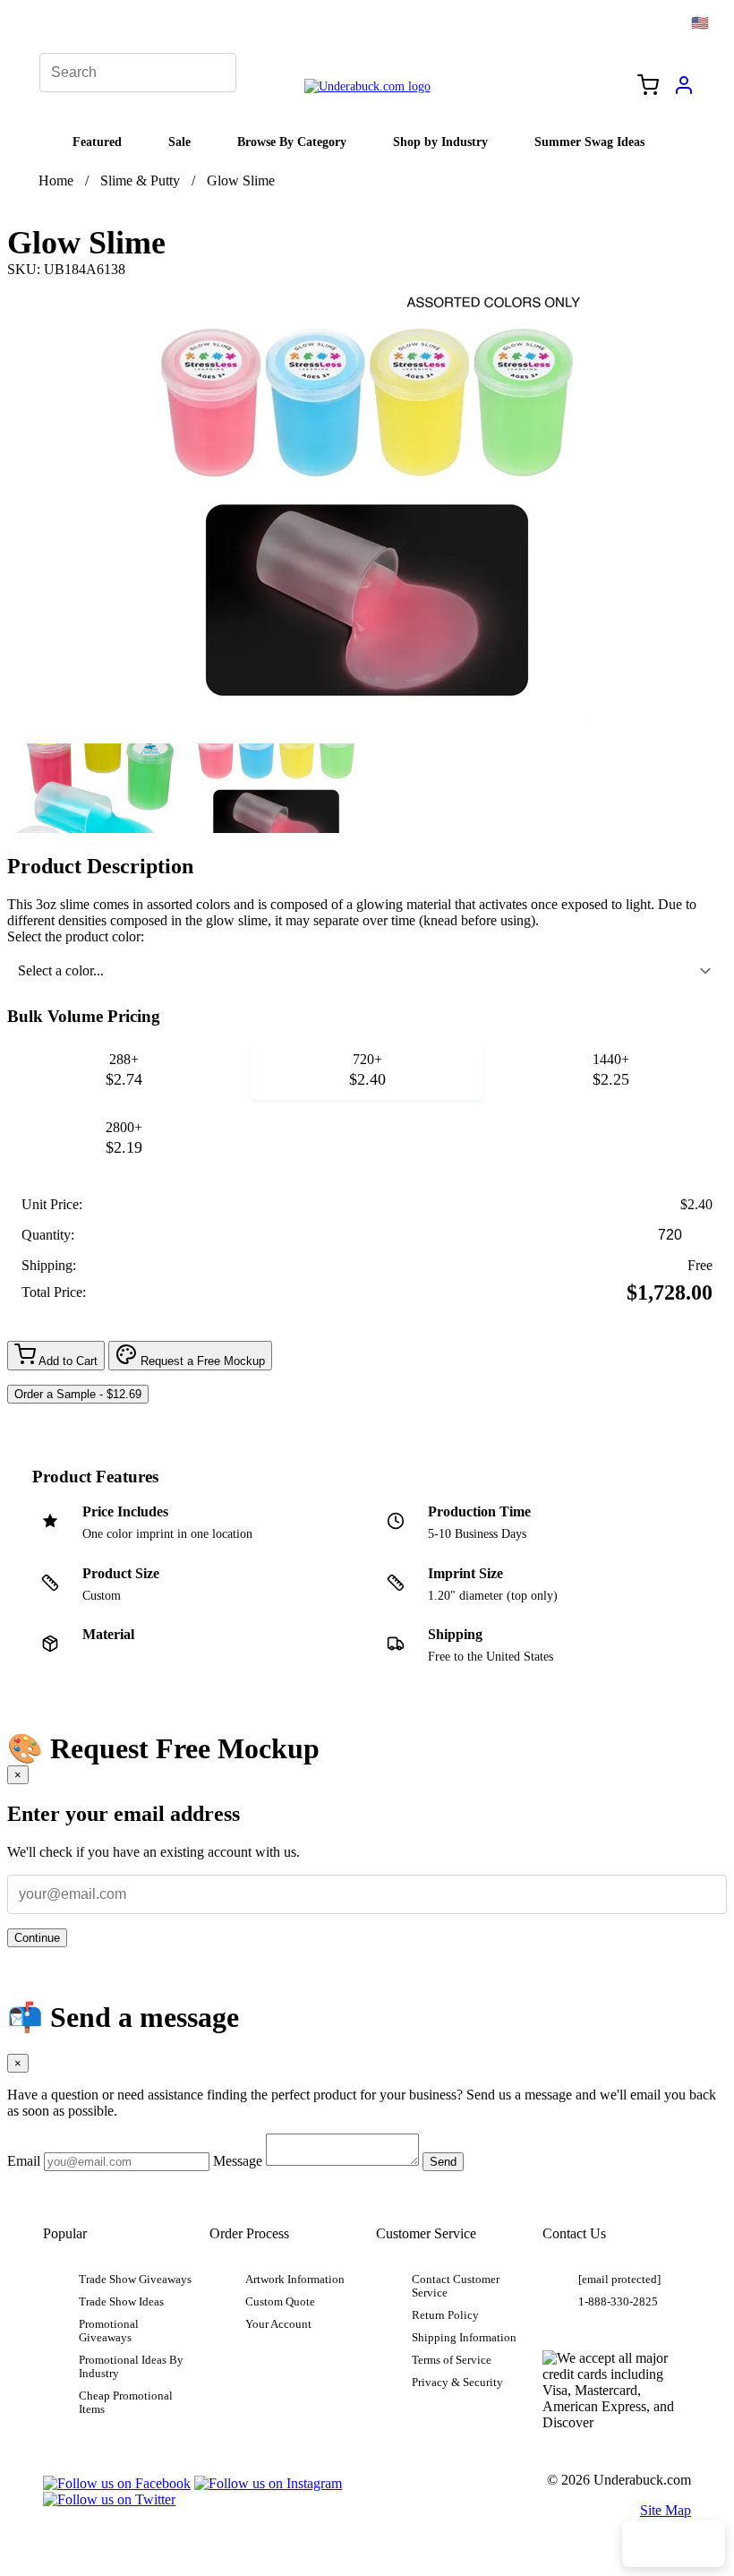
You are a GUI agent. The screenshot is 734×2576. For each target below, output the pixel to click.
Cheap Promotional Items (126, 2403)
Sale (179, 142)
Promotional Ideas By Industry (131, 2367)
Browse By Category (292, 142)
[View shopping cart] (648, 87)
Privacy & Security (457, 2383)
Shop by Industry (440, 142)
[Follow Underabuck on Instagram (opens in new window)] (268, 2483)
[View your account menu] (684, 91)
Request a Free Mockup (201, 1361)
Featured (97, 142)
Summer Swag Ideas (589, 142)
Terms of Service (452, 2360)
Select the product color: (76, 936)
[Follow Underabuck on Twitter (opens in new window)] (109, 2499)
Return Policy (445, 2315)
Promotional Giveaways (109, 2331)
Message (238, 2161)
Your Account (278, 2324)
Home (56, 180)
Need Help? (674, 2544)
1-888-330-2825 (618, 2302)
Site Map (666, 2510)
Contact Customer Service (456, 2286)
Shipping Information (464, 2338)
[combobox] (367, 971)
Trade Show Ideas (121, 2302)
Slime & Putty (140, 180)
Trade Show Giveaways (135, 2280)
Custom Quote (280, 2302)
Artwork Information (295, 2280)
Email (24, 2161)
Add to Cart (67, 1361)
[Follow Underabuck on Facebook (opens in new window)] (117, 2483)
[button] (94, 788)
